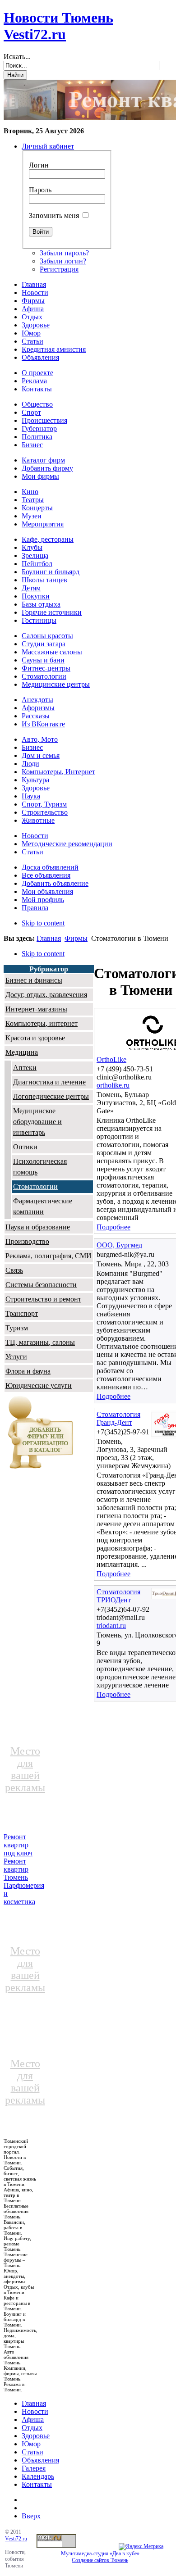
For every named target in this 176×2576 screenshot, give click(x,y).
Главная (49, 938)
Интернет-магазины (36, 1009)
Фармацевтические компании (43, 1206)
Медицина (22, 1052)
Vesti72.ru (16, 2539)
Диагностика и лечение (49, 1082)
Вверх (31, 2516)
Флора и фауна (28, 1371)
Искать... (17, 57)
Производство (27, 1241)
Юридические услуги (39, 1386)
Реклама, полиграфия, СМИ (49, 1256)
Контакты (37, 2484)
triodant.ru (111, 1626)
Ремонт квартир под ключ (18, 1845)
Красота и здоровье (35, 1038)
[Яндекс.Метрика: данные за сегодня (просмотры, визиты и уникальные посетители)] (141, 2547)
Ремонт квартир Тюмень (16, 1869)
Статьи (32, 2452)
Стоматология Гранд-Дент (118, 1418)
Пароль (40, 190)
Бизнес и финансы (34, 980)
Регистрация (59, 269)
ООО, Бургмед (119, 1245)
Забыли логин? (63, 261)
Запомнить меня (54, 215)
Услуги (16, 1357)
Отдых (32, 2428)
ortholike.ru (113, 1085)
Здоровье (36, 2436)
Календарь (38, 2476)
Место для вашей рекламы (25, 1769)
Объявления (40, 2460)
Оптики (25, 1147)
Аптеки (25, 1068)
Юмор (31, 2444)
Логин (39, 165)
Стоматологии (35, 1186)
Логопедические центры (51, 1096)
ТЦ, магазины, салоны (40, 1342)
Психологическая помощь (40, 1167)
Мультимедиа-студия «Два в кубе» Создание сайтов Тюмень (100, 2557)
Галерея (34, 2468)
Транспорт (22, 1313)
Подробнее (113, 1227)
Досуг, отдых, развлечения (46, 995)
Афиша (33, 2420)
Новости (35, 2411)
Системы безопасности (41, 1285)
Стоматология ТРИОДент (118, 1596)
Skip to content (43, 923)
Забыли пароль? (64, 253)
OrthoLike (111, 1059)
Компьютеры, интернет (42, 1023)
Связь (14, 1270)
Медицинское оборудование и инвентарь (37, 1122)
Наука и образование (38, 1227)
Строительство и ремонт (43, 1299)
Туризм (17, 1328)
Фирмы (76, 938)
